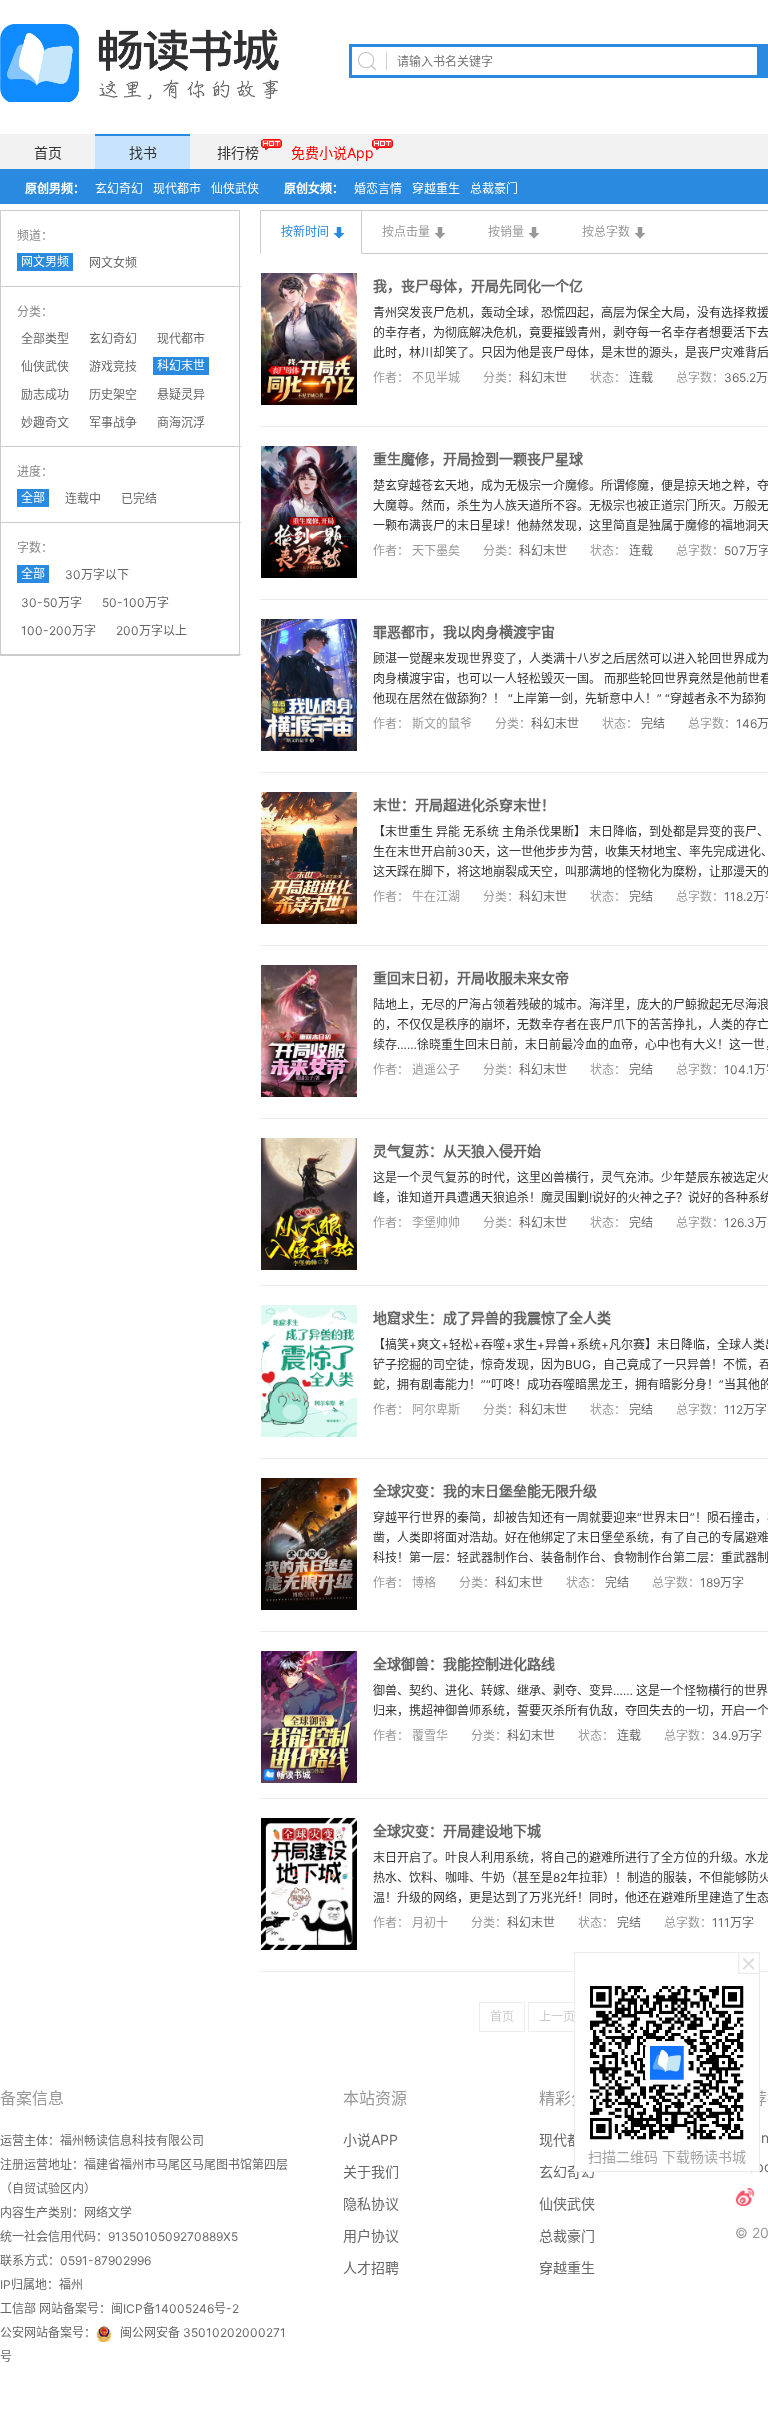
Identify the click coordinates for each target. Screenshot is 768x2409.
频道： (35, 235)
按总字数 (606, 231)
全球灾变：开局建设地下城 (457, 1830)
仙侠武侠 (235, 188)
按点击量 (406, 231)
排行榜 (238, 152)
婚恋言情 (378, 188)
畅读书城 (139, 63)
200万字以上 (151, 630)
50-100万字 (135, 602)
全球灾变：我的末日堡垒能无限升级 (485, 1490)
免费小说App (332, 152)
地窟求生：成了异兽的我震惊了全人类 (492, 1317)
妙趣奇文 (45, 422)
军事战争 (113, 422)
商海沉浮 (181, 422)
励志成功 (45, 394)
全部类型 (45, 338)
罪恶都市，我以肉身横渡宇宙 (464, 631)
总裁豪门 (494, 188)
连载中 (83, 498)
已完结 (139, 498)
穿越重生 (436, 188)
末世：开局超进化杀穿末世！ (464, 804)
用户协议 (371, 2235)
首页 (48, 152)
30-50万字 (51, 602)
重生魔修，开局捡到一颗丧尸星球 (478, 458)
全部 (33, 497)
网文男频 (45, 261)
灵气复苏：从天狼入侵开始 (457, 1150)
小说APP (370, 2139)
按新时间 (305, 231)
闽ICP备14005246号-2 (175, 2308)
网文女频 (113, 262)
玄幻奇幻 (119, 188)
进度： (35, 471)
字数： (35, 547)
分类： (35, 311)
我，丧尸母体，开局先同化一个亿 (478, 285)
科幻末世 (181, 365)
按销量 (506, 231)
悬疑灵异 (181, 394)
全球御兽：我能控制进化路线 (464, 1663)
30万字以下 (97, 574)
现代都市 (177, 188)
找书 (143, 152)
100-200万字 (58, 630)
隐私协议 (371, 2203)
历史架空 (113, 394)
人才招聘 (371, 2267)
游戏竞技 (113, 366)
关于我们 (371, 2171)
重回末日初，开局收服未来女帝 (471, 977)
